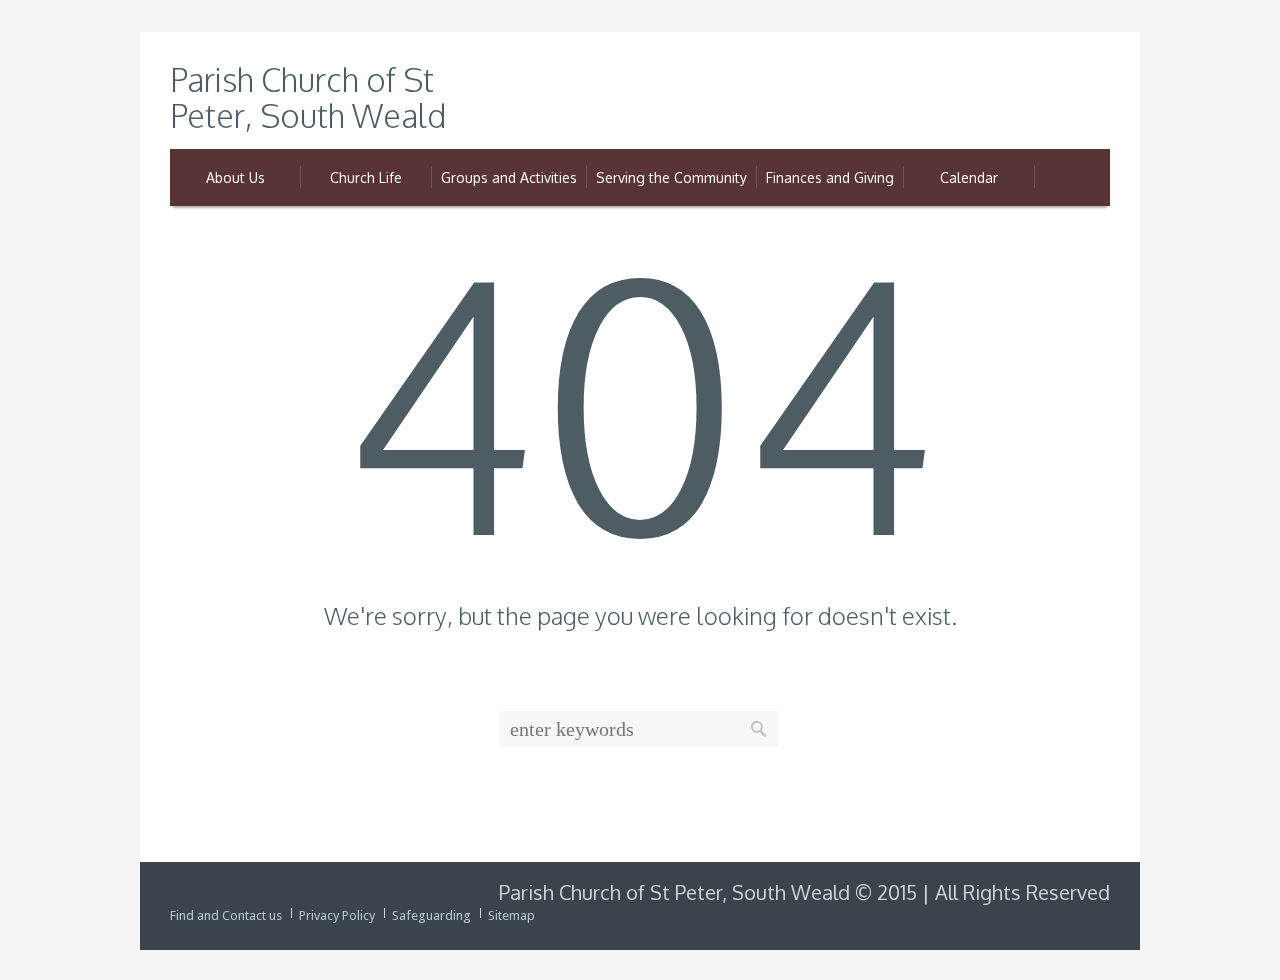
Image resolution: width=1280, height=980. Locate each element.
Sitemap (511, 915)
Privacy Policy (337, 915)
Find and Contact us (226, 915)
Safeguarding (431, 915)
